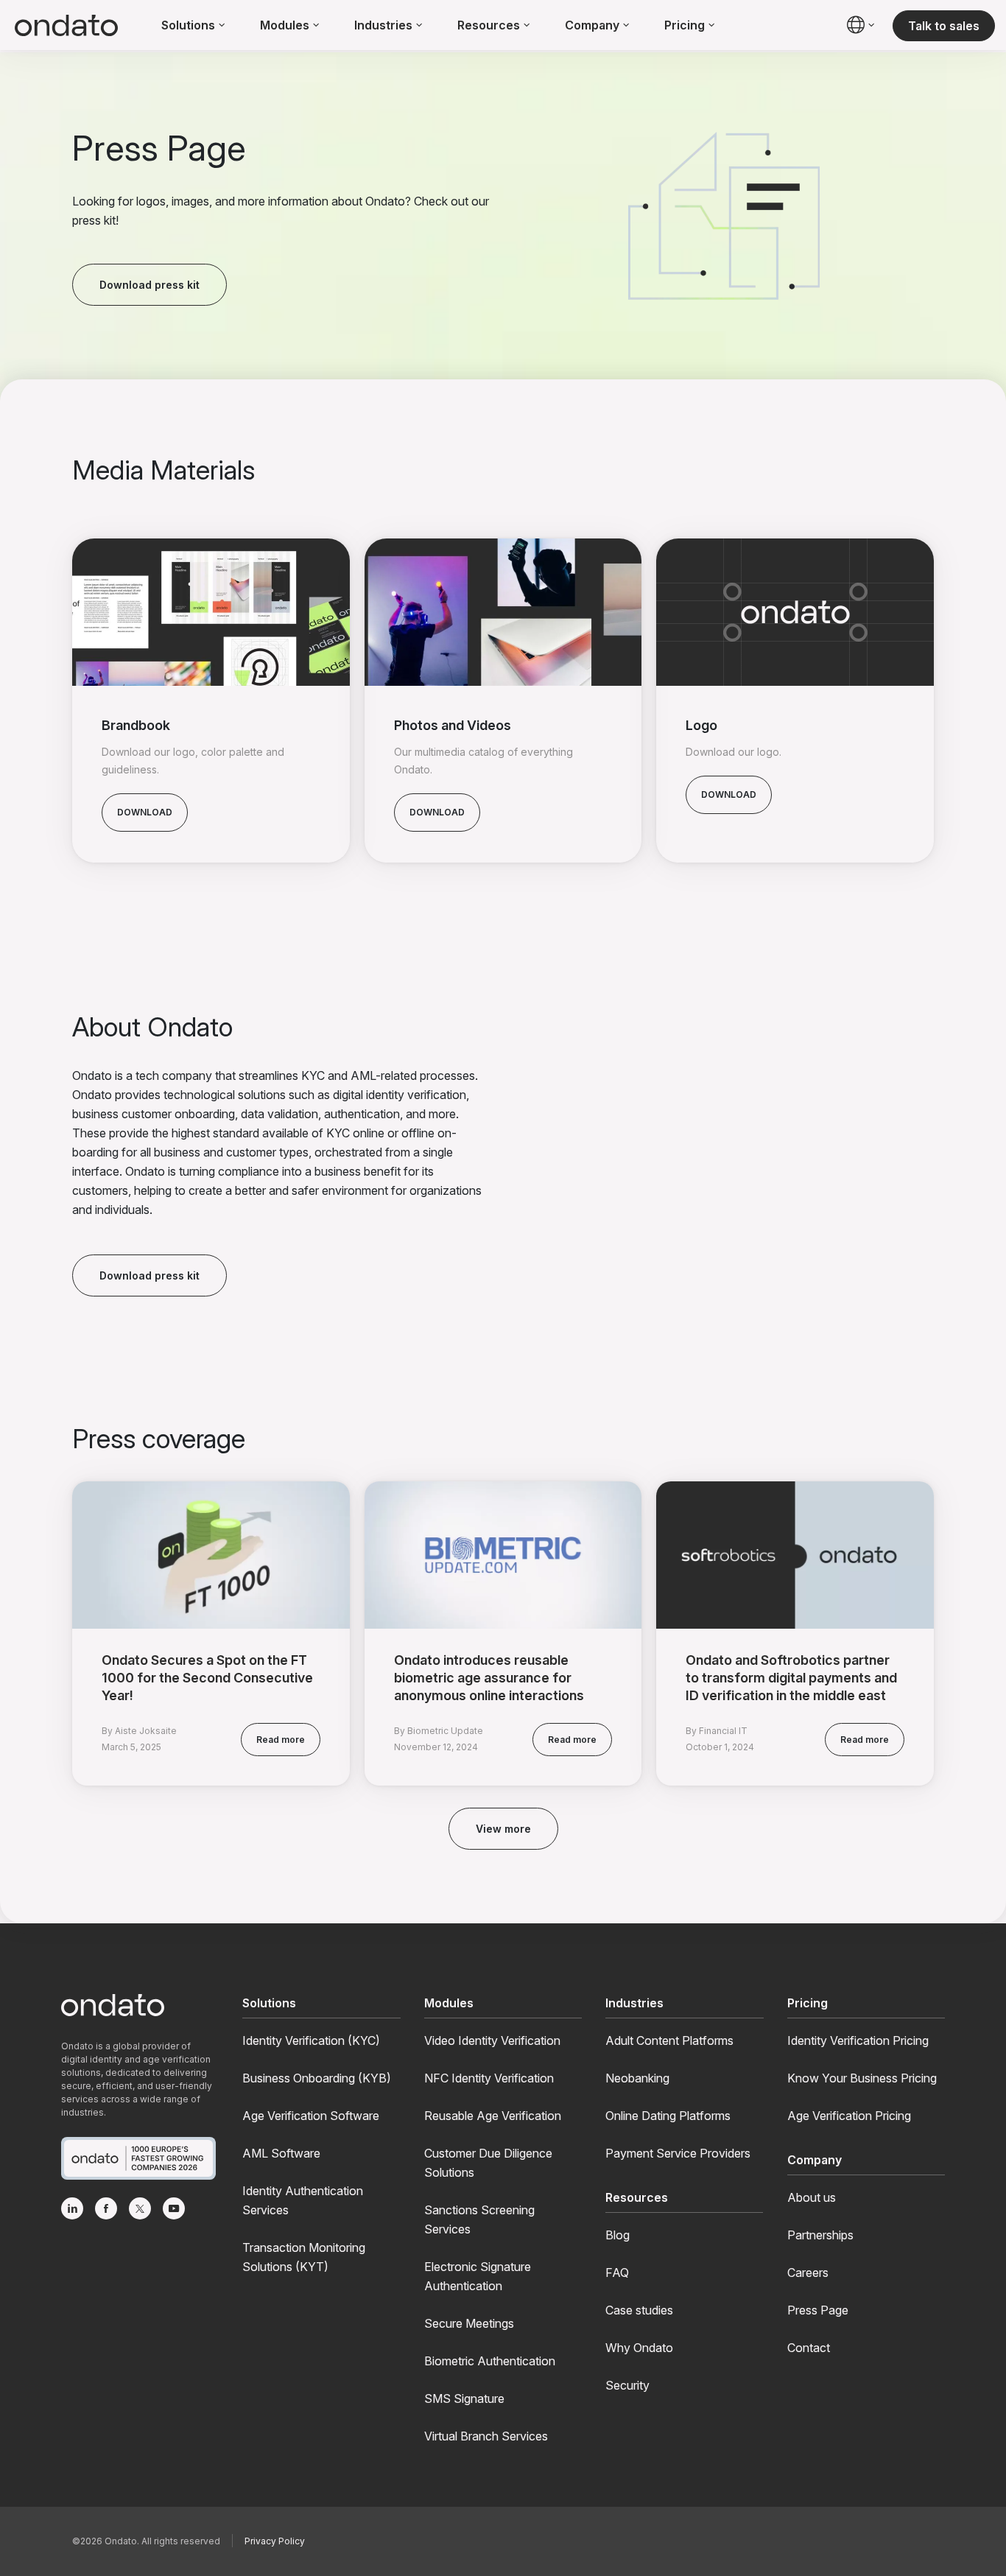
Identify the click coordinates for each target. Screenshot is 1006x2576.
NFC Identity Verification (489, 2078)
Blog (618, 2235)
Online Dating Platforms (668, 2116)
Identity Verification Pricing (858, 2040)
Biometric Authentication (490, 2361)
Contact (809, 2348)
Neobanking (637, 2078)
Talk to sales (944, 26)
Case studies (639, 2310)
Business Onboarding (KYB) (317, 2078)
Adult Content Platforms (669, 2040)
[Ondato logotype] (66, 26)
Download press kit (150, 285)
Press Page (818, 2310)
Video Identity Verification (492, 2040)
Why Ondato (639, 2348)
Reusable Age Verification (493, 2116)
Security (627, 2385)
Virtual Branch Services (486, 2436)
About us (812, 2197)
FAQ (617, 2273)
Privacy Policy (275, 2541)
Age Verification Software (311, 2116)
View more (503, 1829)
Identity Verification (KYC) (311, 2040)
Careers (808, 2273)
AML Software (281, 2153)
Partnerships (820, 2235)
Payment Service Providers (678, 2153)
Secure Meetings (469, 2323)
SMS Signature (464, 2398)
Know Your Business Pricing (862, 2078)
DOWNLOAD (145, 812)
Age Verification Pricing (849, 2116)
